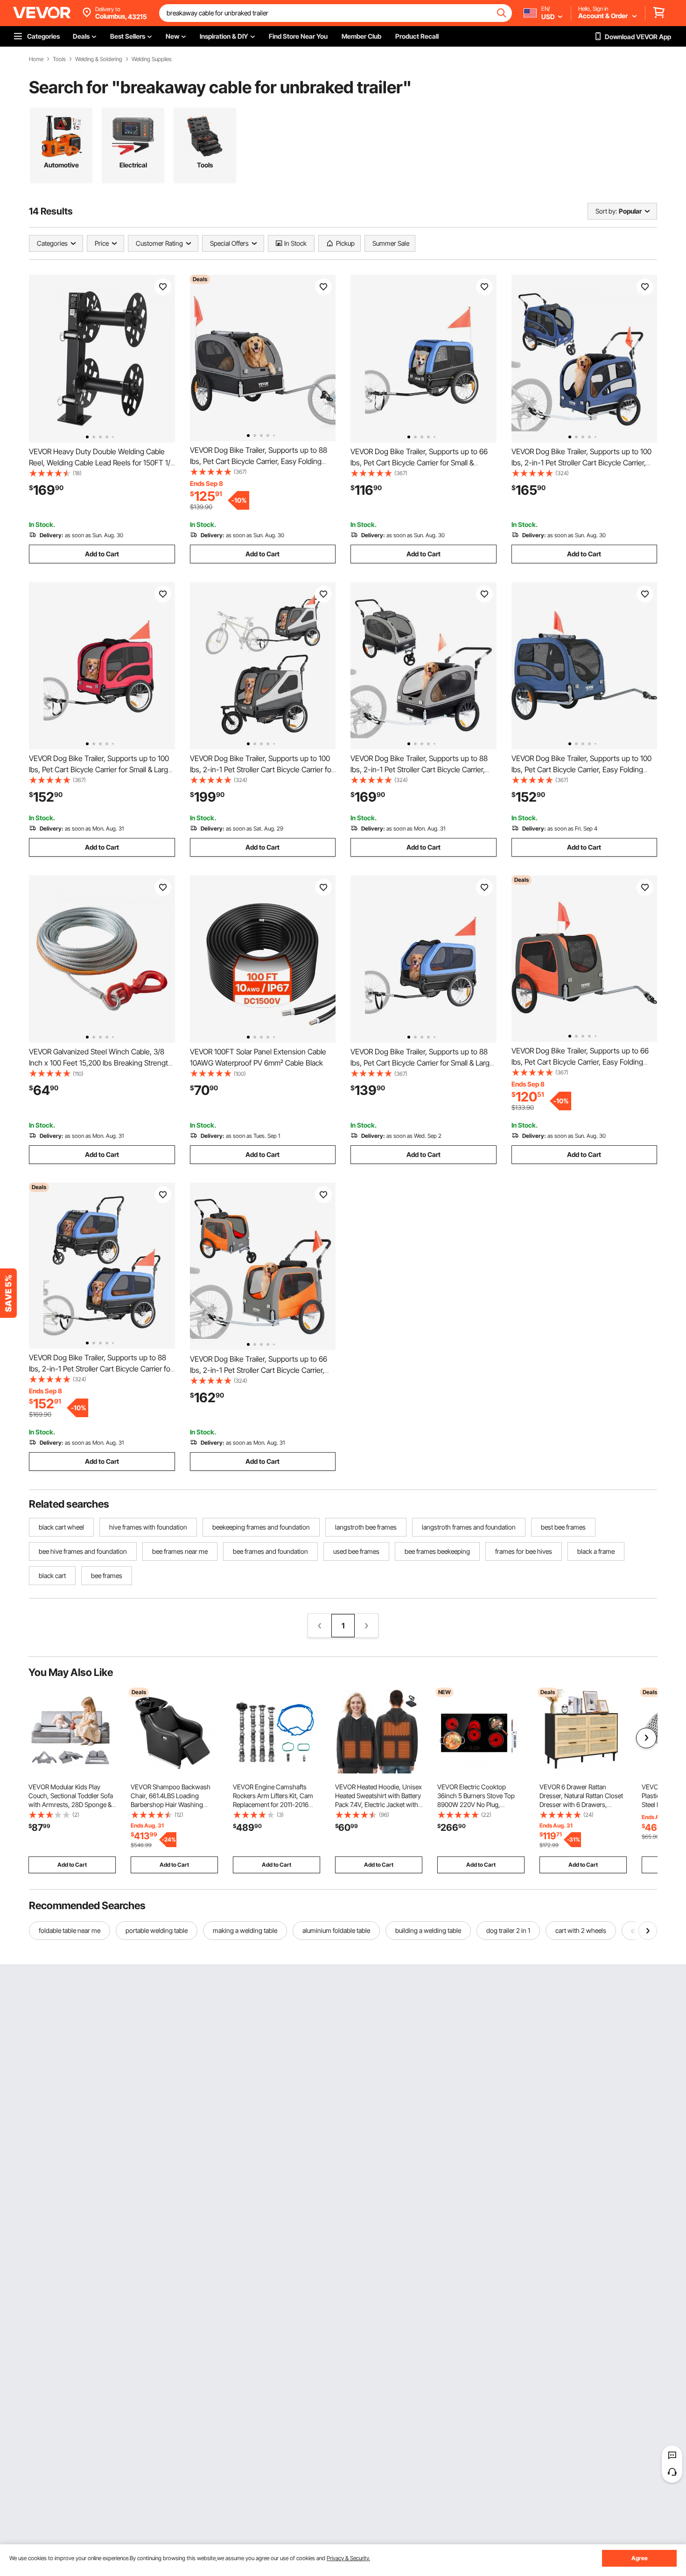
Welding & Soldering (99, 59)
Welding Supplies (152, 59)
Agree (640, 2558)
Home (36, 59)
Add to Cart (102, 554)
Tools (59, 59)
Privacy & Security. (348, 2558)
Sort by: (606, 211)
